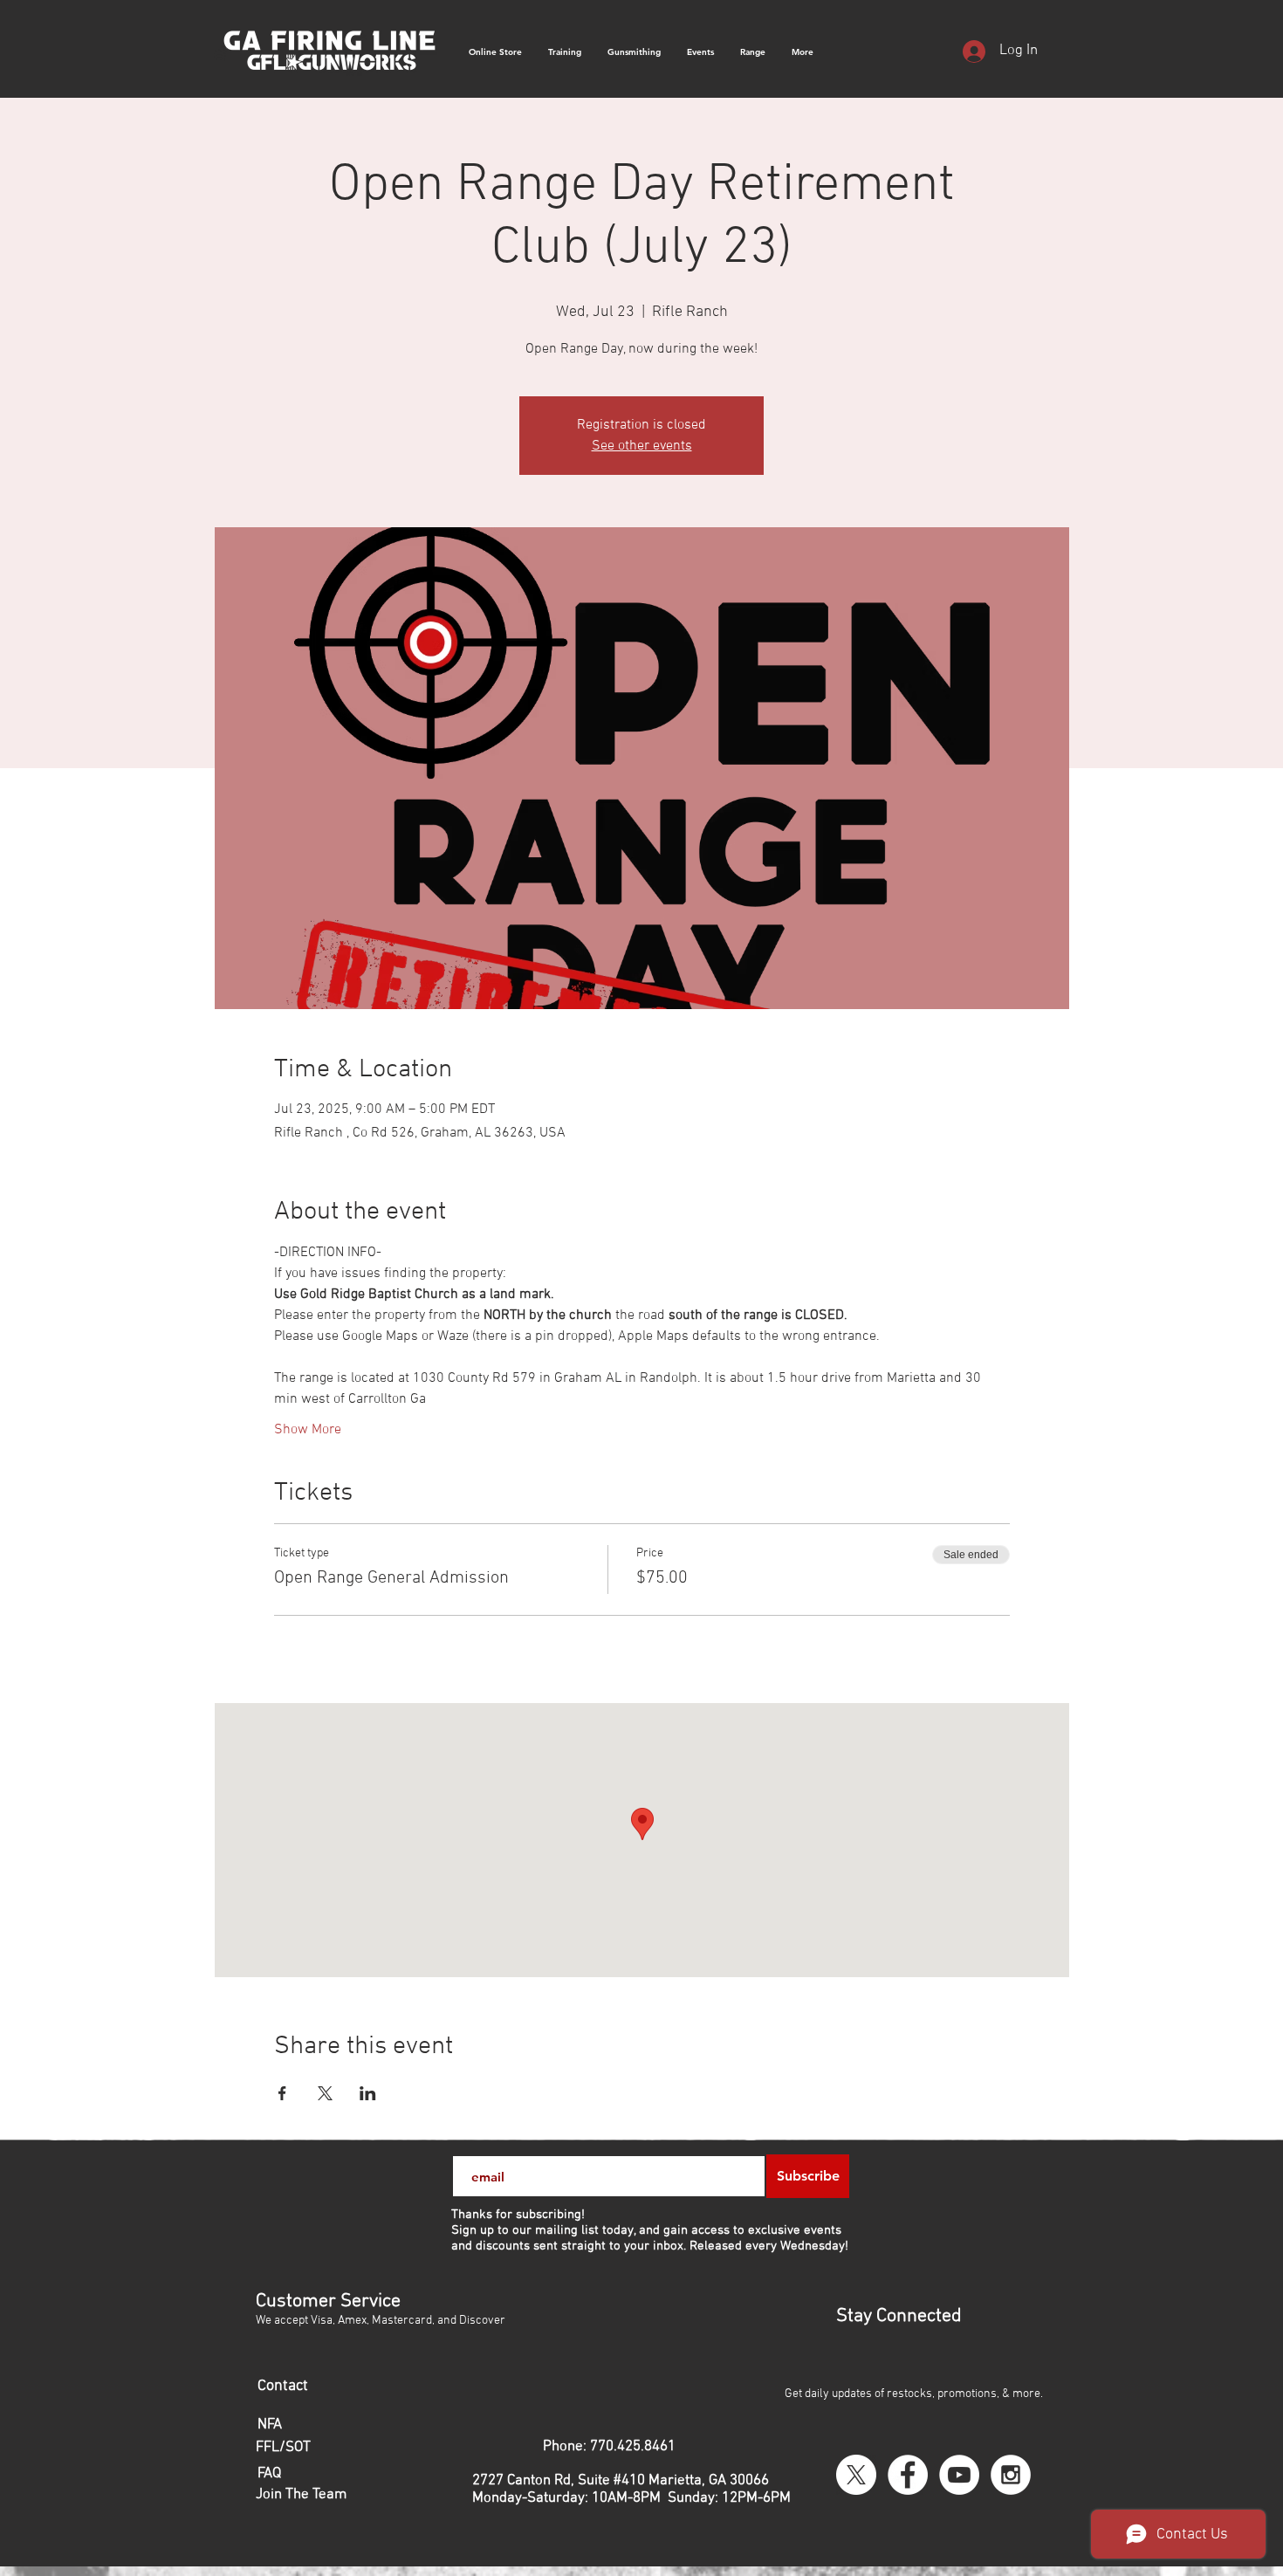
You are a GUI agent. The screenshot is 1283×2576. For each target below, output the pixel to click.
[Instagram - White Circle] (1011, 2475)
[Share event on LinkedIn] (368, 2093)
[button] (803, 52)
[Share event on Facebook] (282, 2093)
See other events (642, 446)
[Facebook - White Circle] (908, 2475)
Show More (308, 1430)
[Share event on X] (325, 2093)
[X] (856, 2475)
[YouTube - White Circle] (959, 2475)
